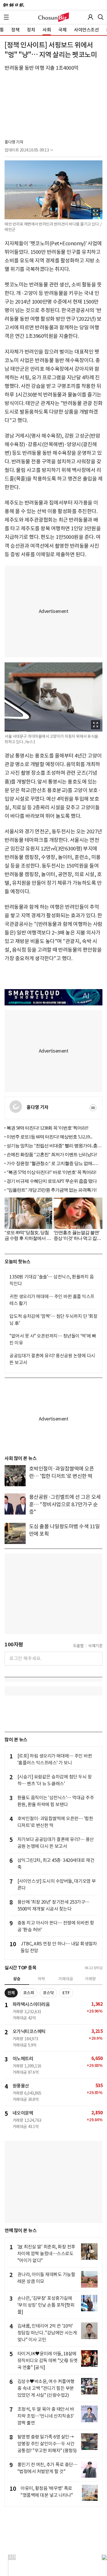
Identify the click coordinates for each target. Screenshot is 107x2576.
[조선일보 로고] (14, 5)
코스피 (29, 1993)
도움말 (78, 1646)
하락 (41, 1979)
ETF (66, 1993)
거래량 (90, 1979)
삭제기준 (95, 1646)
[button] (6, 17)
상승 (17, 1979)
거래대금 (66, 1979)
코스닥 (48, 1993)
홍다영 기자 (14, 142)
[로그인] (90, 17)
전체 (11, 1993)
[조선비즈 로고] (53, 17)
